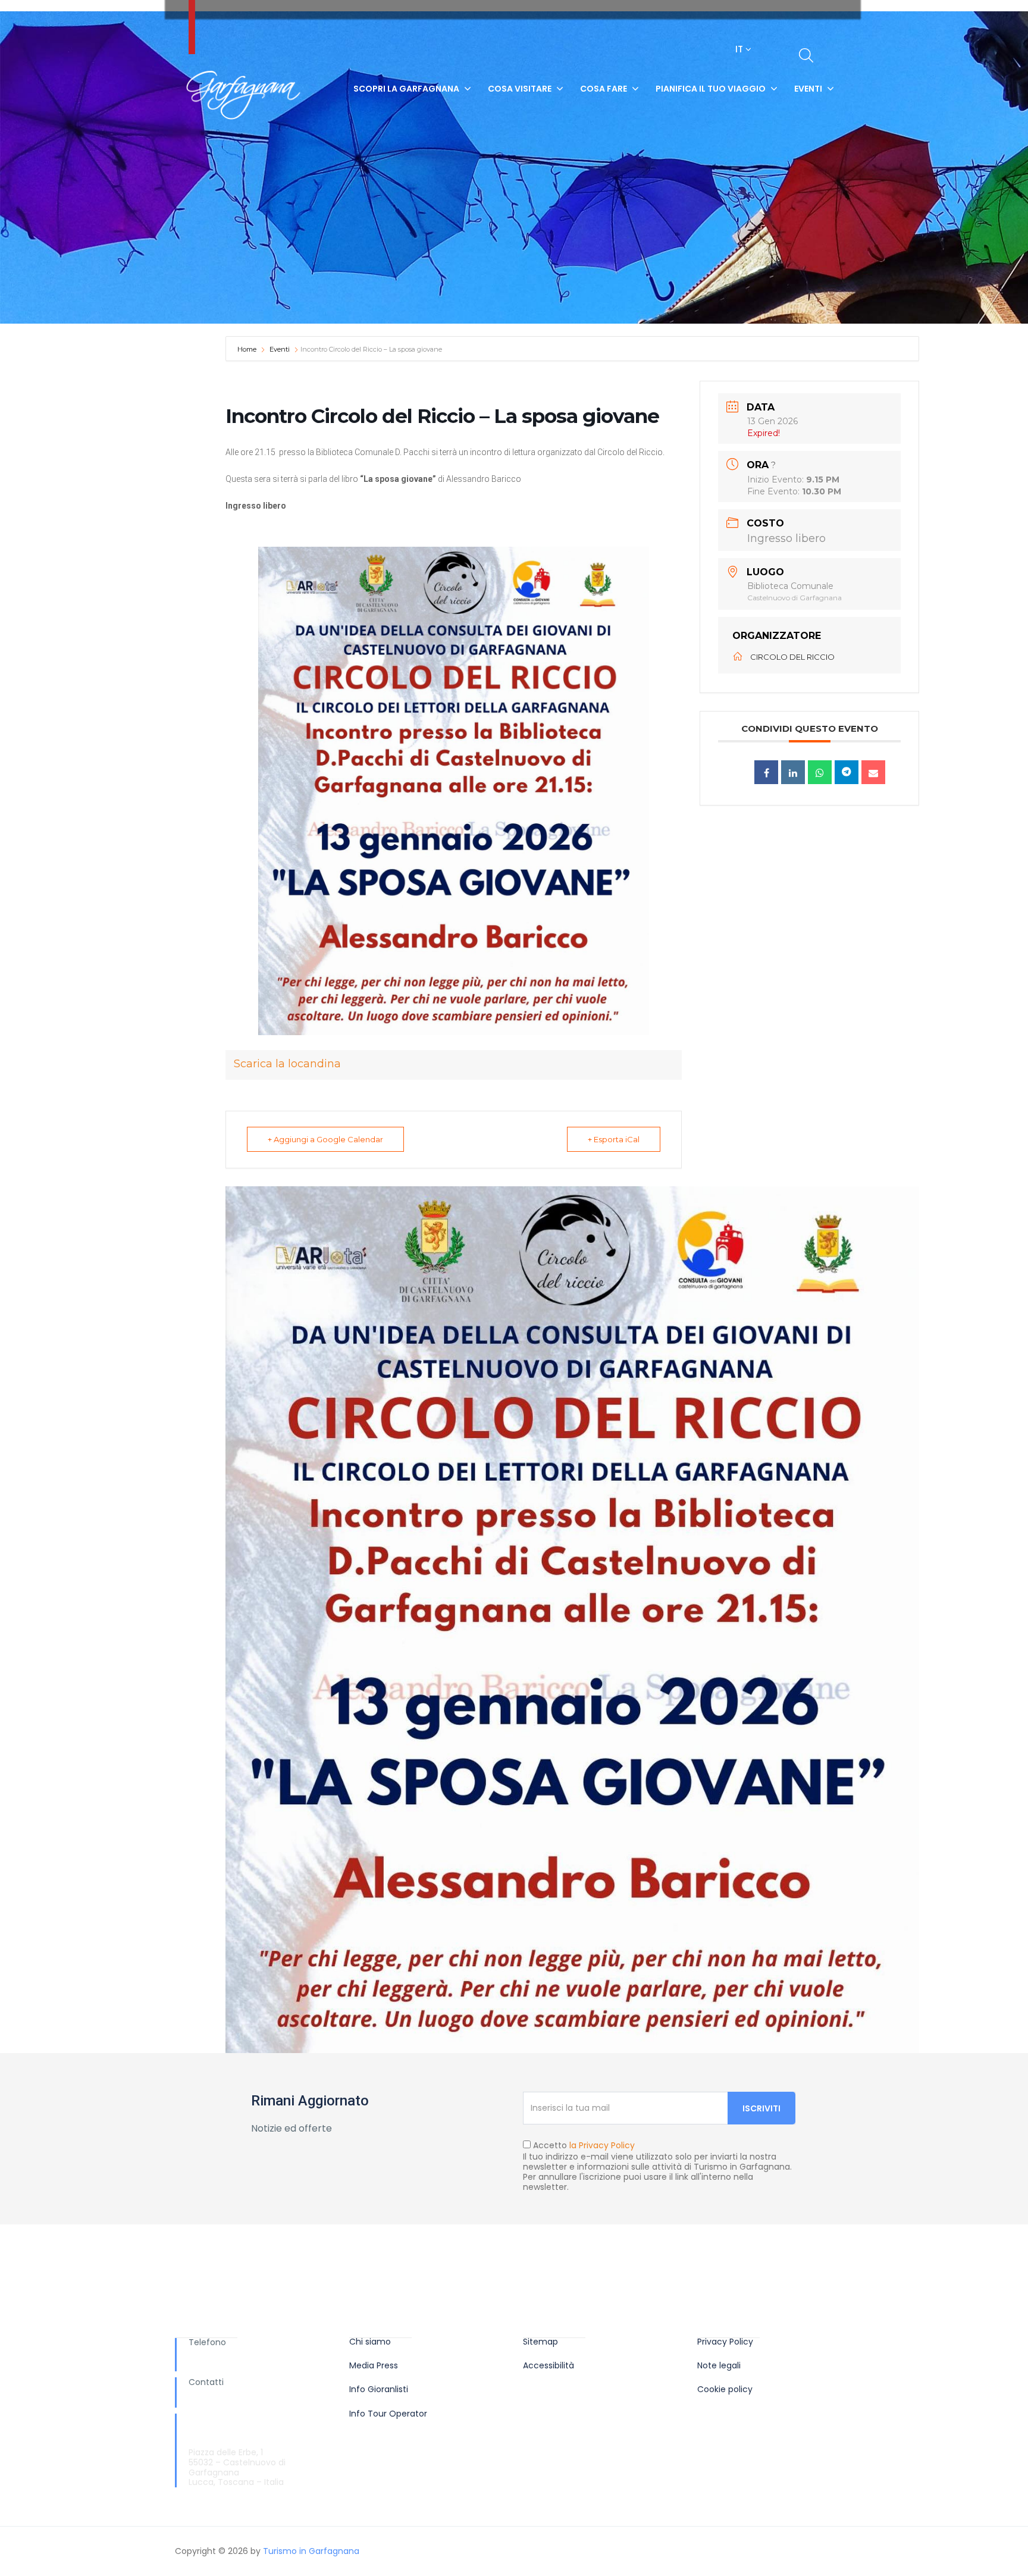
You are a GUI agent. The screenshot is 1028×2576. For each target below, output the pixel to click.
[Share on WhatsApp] (820, 772)
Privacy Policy (725, 2342)
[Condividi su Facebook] (766, 772)
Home (248, 349)
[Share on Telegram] (847, 772)
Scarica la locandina (287, 1064)
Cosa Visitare (520, 89)
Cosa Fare (604, 89)
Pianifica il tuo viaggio (711, 89)
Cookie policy (725, 2389)
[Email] (873, 772)
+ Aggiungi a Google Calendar (325, 1139)
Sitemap (540, 2342)
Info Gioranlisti (379, 2389)
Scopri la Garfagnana (406, 89)
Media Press (374, 2366)
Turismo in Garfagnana (311, 2551)
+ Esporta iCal (614, 1139)
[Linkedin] (793, 772)
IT (740, 49)
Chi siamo (370, 2342)
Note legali (719, 2366)
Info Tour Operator (388, 2414)
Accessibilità (549, 2366)
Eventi (808, 89)
